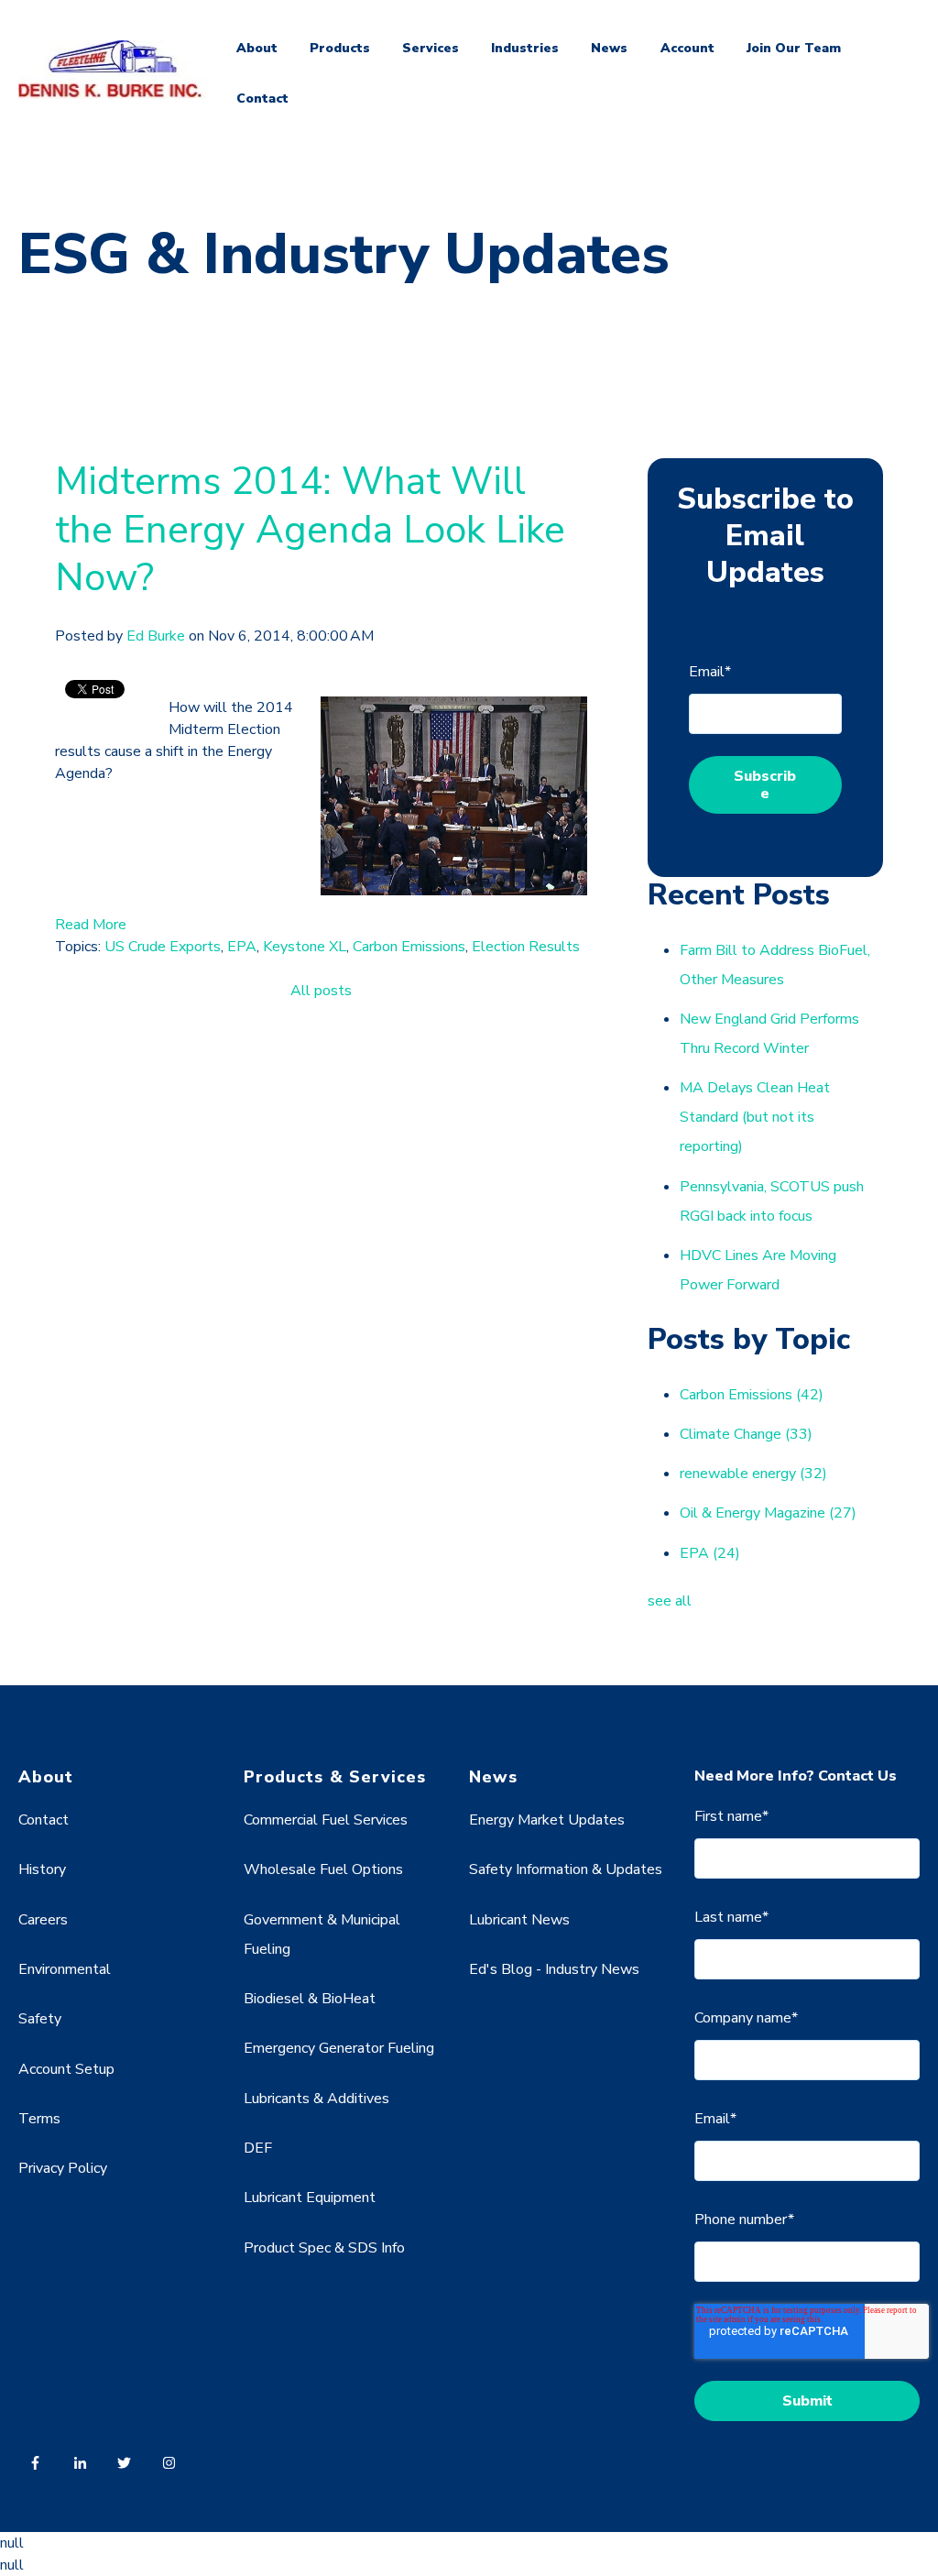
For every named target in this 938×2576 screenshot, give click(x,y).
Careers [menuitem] (43, 1920)
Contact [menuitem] (44, 1820)
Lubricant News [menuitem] (519, 1920)
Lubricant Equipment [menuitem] (310, 2198)
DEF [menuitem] (258, 2148)
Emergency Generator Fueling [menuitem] (339, 2048)
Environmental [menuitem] (65, 1969)
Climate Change (746, 1434)
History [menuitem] (42, 1869)
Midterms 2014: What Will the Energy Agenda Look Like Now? (310, 530)
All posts (321, 991)
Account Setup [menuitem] (66, 2069)
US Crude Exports (163, 947)
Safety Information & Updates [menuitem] (566, 1869)
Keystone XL (305, 947)
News (609, 48)
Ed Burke (156, 636)
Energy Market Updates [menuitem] (547, 1820)
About (257, 48)
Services (431, 48)
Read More (91, 925)
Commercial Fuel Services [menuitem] (326, 1820)
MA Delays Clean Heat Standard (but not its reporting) (755, 1117)
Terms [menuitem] (39, 2119)
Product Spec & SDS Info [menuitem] (324, 2248)
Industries (525, 48)
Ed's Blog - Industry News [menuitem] (554, 1969)
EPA (242, 947)
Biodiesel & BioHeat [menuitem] (310, 1999)
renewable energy (753, 1474)
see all (670, 1601)
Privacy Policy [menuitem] (63, 2168)
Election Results (526, 947)
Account (687, 48)
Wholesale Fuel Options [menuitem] (323, 1869)
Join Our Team (794, 48)
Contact (262, 99)
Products (340, 48)
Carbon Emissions (409, 947)
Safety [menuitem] (40, 2019)
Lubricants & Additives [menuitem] (316, 2099)
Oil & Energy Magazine (768, 1513)
